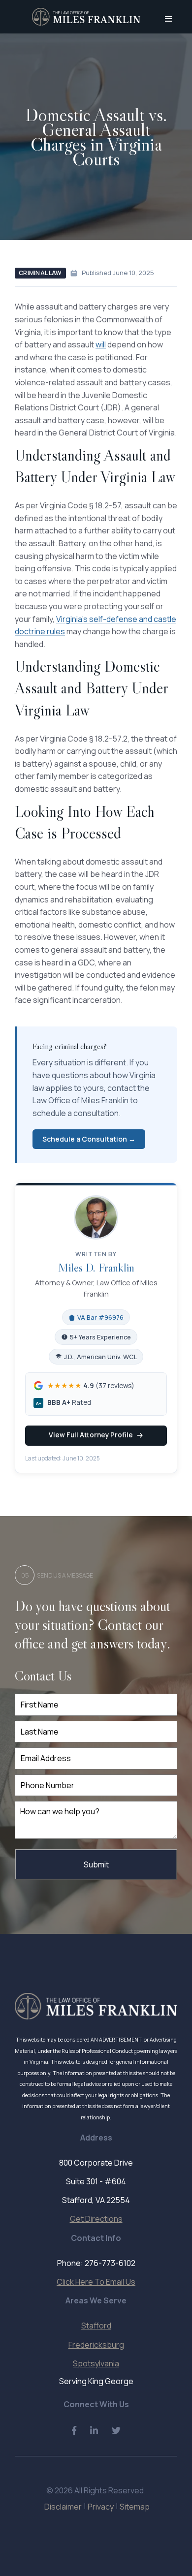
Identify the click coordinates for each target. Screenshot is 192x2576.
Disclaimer (63, 2507)
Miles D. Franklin (96, 1267)
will (101, 344)
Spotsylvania (96, 2363)
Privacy (101, 2507)
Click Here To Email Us (96, 2282)
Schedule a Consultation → (89, 1139)
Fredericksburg (96, 2345)
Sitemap (135, 2507)
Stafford (96, 2326)
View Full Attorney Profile (91, 1435)
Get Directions (96, 2219)
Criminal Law (40, 273)
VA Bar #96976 (100, 1317)
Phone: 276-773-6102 (96, 2263)
